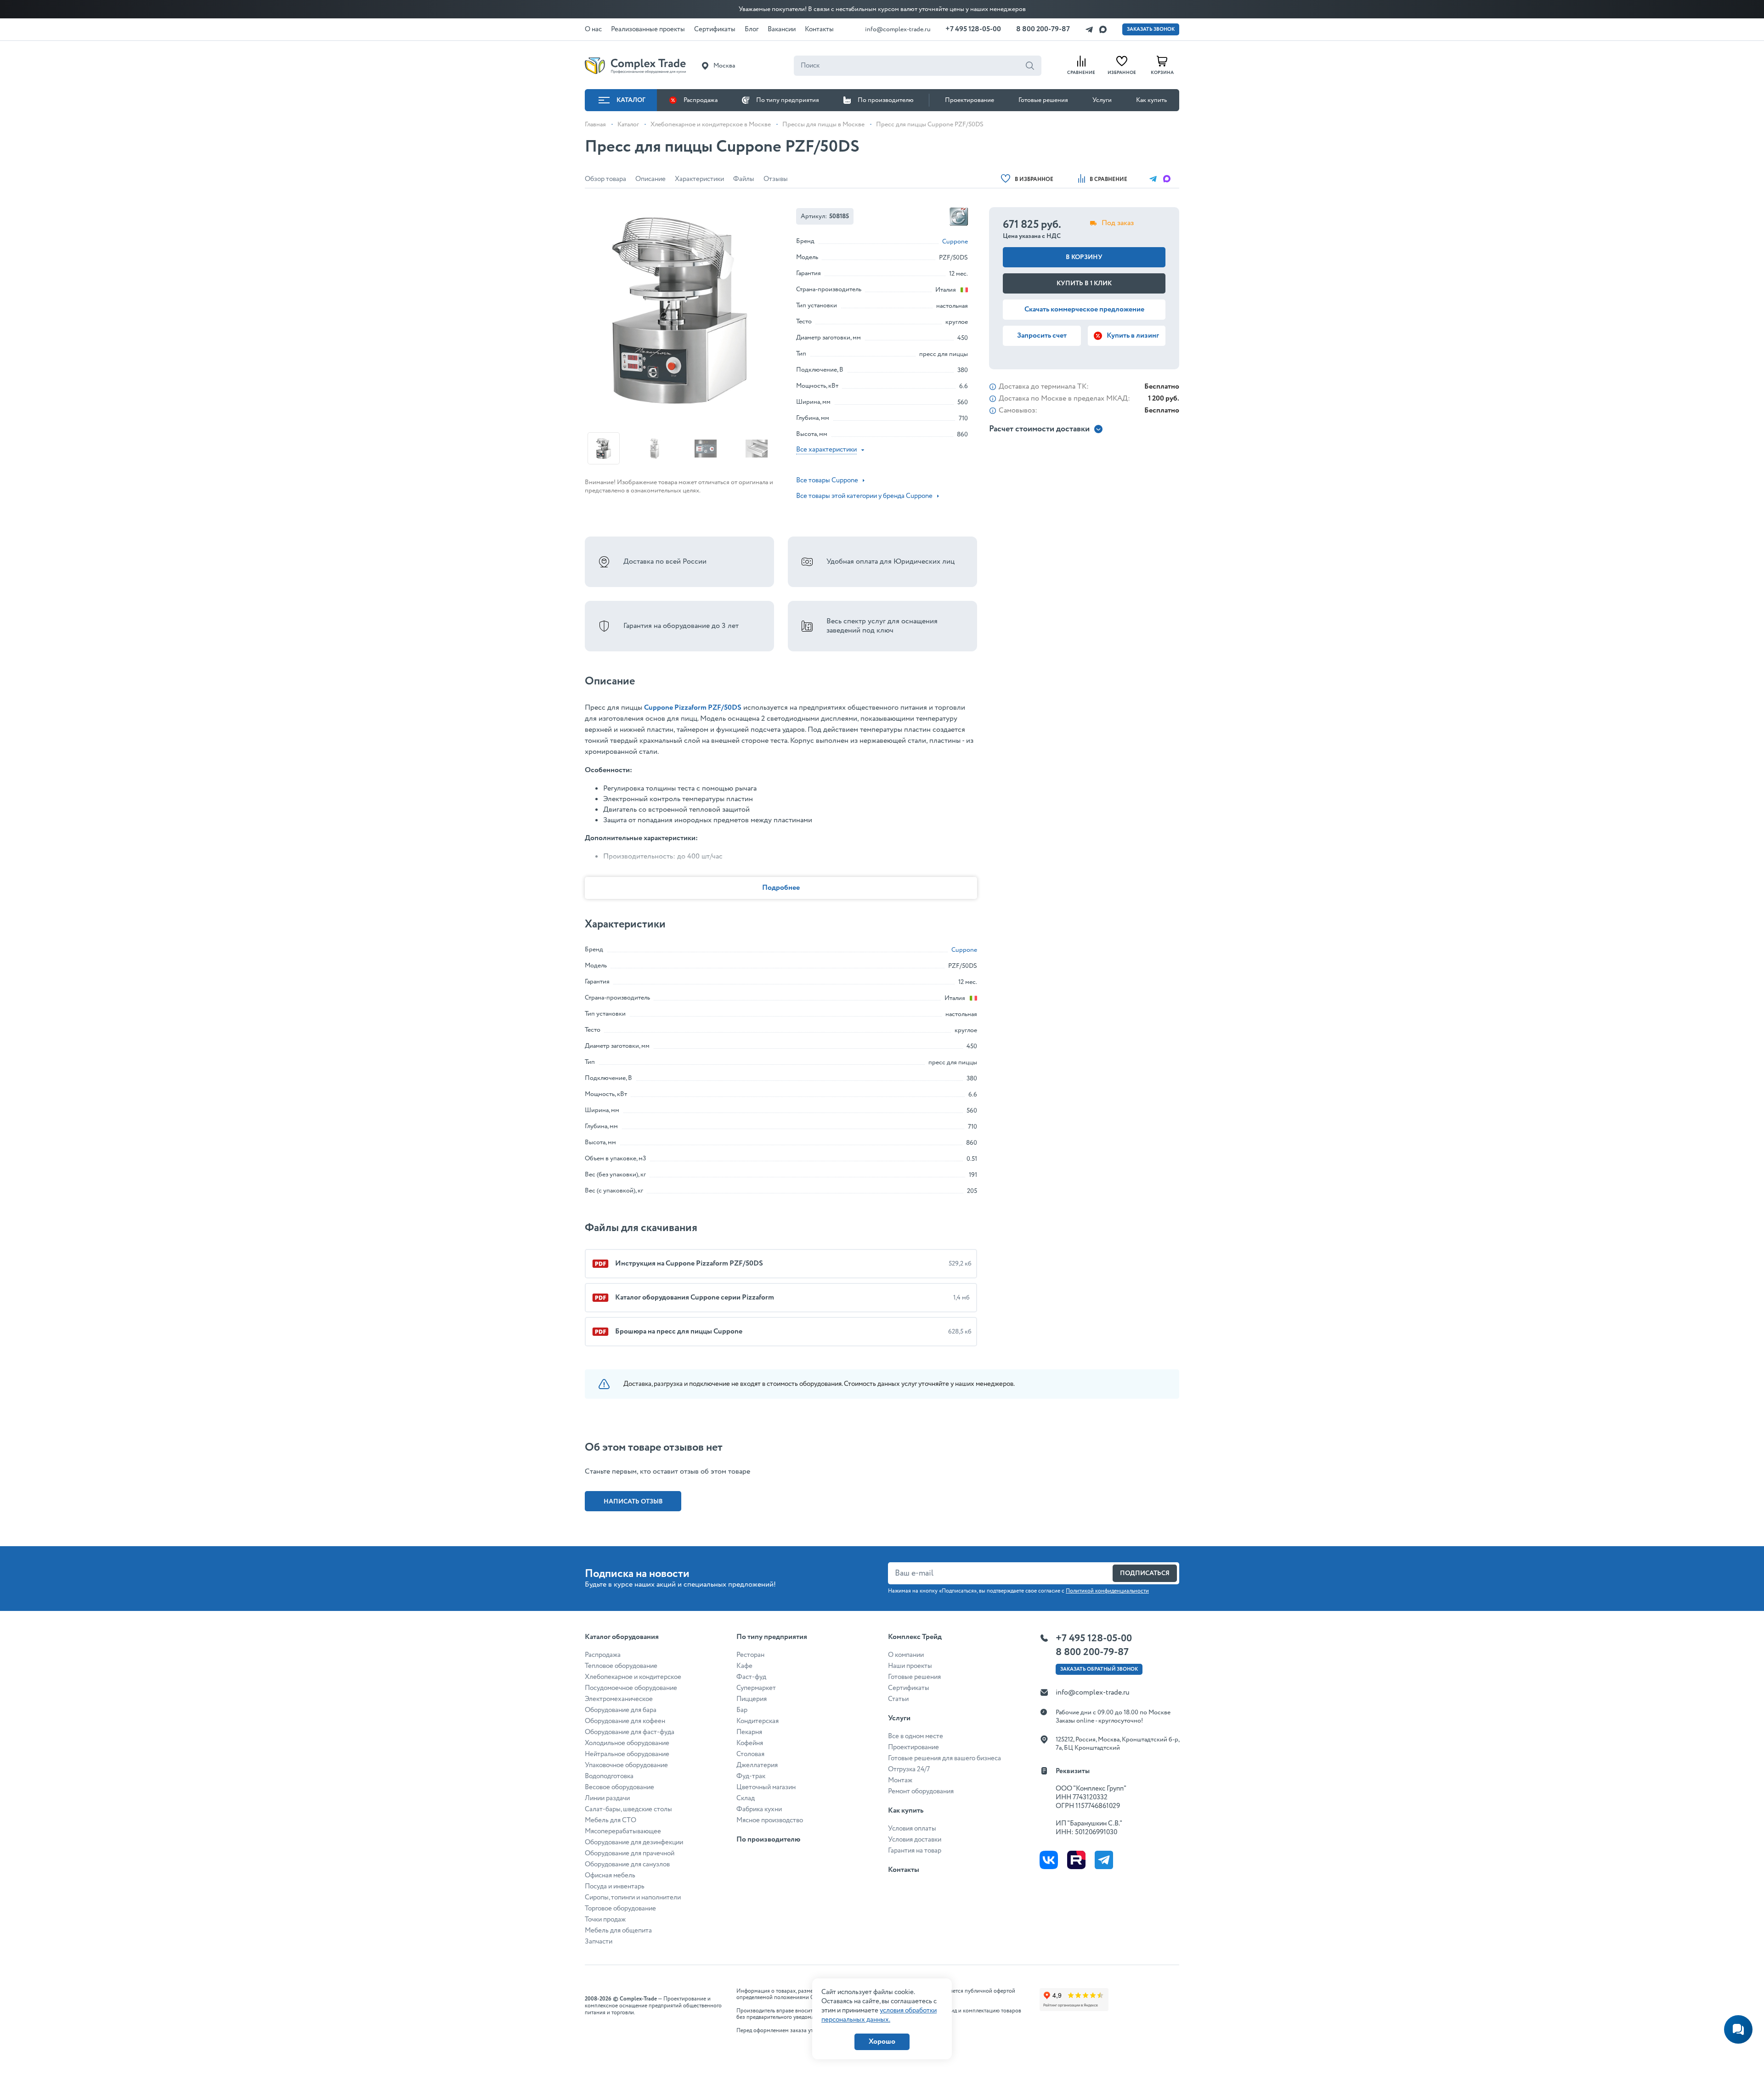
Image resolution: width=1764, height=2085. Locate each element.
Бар (742, 1710)
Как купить (1151, 100)
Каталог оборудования (622, 1637)
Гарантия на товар (915, 1851)
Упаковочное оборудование (626, 1765)
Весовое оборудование (619, 1787)
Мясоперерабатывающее (623, 1831)
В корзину (1084, 257)
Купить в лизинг (1133, 336)
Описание (650, 179)
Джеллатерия (757, 1765)
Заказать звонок (1151, 29)
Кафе (744, 1666)
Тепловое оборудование (621, 1666)
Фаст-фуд (751, 1677)
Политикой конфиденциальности (1107, 1591)
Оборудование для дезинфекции (634, 1842)
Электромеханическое (619, 1699)
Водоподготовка (609, 1776)
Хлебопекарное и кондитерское (633, 1677)
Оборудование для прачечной (630, 1853)
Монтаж (900, 1780)
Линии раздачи (607, 1798)
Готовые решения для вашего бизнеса (944, 1758)
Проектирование (970, 100)
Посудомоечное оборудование (631, 1688)
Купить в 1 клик (1084, 283)
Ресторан (750, 1655)
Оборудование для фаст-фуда (630, 1732)
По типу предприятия (788, 100)
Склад (746, 1798)
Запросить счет (1042, 336)
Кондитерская (758, 1721)
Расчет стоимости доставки (1039, 429)
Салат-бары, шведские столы (628, 1809)
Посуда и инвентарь (615, 1887)
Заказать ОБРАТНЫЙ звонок (1099, 1669)
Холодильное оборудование (627, 1743)
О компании (906, 1655)
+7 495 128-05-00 (973, 29)
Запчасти (599, 1942)
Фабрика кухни (759, 1809)
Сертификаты (909, 1688)
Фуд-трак (751, 1776)
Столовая (750, 1754)
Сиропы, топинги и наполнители (633, 1898)
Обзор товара (605, 179)
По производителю (886, 100)
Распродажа (701, 100)
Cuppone (955, 242)
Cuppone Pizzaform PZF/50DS (693, 708)
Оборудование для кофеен (625, 1721)
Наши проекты (910, 1666)
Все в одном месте (916, 1736)
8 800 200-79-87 (1043, 29)
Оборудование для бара (621, 1710)
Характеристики (699, 179)
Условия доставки (915, 1840)
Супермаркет (756, 1688)
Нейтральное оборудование (627, 1754)
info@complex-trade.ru (898, 29)
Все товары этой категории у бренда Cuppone (864, 496)
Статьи (898, 1699)
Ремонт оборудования (921, 1791)
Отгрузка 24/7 (909, 1769)
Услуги (1102, 100)
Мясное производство (770, 1820)
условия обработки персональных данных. (879, 2015)
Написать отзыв (633, 1502)
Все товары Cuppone (827, 480)
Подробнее (781, 888)
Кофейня (750, 1743)
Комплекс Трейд (915, 1637)
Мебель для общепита (618, 1931)
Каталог (631, 100)
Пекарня (749, 1732)
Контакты (904, 1870)
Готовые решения (1043, 100)
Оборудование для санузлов (627, 1865)
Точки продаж (605, 1920)
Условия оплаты (912, 1829)
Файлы (744, 179)
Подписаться (1145, 1573)
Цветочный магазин (766, 1787)
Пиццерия (752, 1699)
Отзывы (776, 179)
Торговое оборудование (620, 1909)
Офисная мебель (610, 1876)
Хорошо (882, 2042)
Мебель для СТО (611, 1820)
